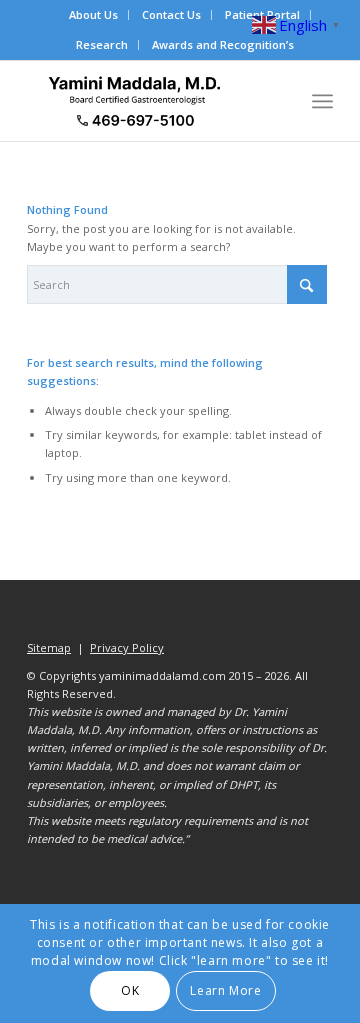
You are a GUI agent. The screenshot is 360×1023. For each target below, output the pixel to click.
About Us (93, 14)
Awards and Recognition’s (223, 44)
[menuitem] (94, 15)
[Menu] (322, 101)
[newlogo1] (149, 101)
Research (102, 44)
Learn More (225, 990)
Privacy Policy (127, 647)
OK (130, 990)
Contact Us (171, 14)
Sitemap (49, 647)
